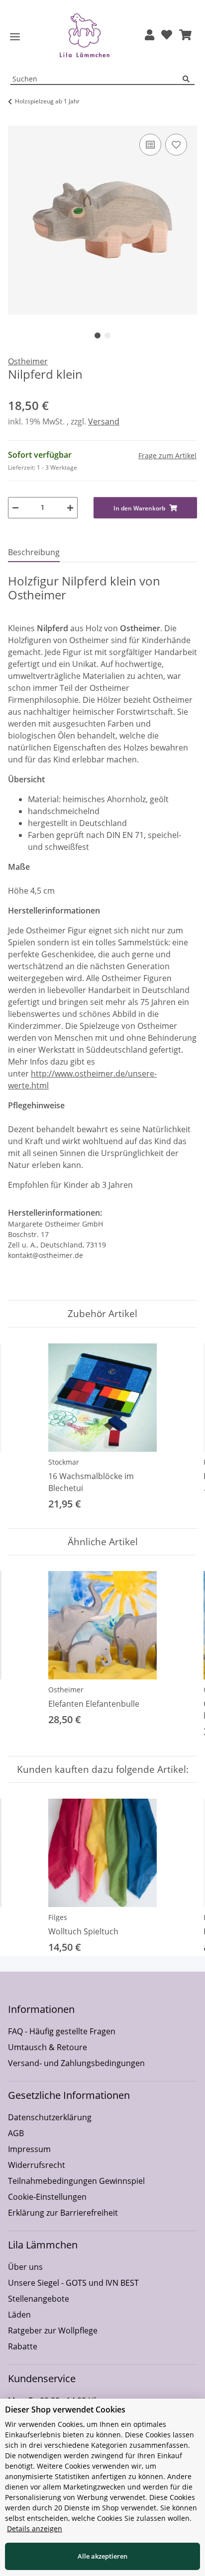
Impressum (29, 2149)
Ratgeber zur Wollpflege (53, 2330)
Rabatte (23, 2346)
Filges (58, 1917)
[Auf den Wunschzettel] (176, 145)
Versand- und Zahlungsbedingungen (76, 2063)
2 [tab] (107, 335)
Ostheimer (66, 1690)
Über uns (25, 2267)
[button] (150, 36)
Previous (25, 1428)
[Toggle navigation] (15, 37)
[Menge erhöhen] (70, 508)
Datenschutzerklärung (50, 2117)
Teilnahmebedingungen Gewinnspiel (76, 2181)
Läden (19, 2315)
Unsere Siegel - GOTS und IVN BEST (73, 2283)
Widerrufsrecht (37, 2165)
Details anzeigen (35, 2529)
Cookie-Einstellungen (47, 2197)
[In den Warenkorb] (16, 120)
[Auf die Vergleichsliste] (150, 145)
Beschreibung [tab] (34, 552)
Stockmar (64, 1462)
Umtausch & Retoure (48, 2047)
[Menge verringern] (15, 508)
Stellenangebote (39, 2299)
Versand (104, 421)
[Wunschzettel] (167, 36)
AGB (16, 2133)
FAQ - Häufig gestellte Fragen (62, 2031)
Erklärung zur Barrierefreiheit (63, 2213)
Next (181, 1428)
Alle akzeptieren (102, 2556)
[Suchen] (189, 79)
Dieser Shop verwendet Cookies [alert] (65, 2410)
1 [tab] (98, 335)
